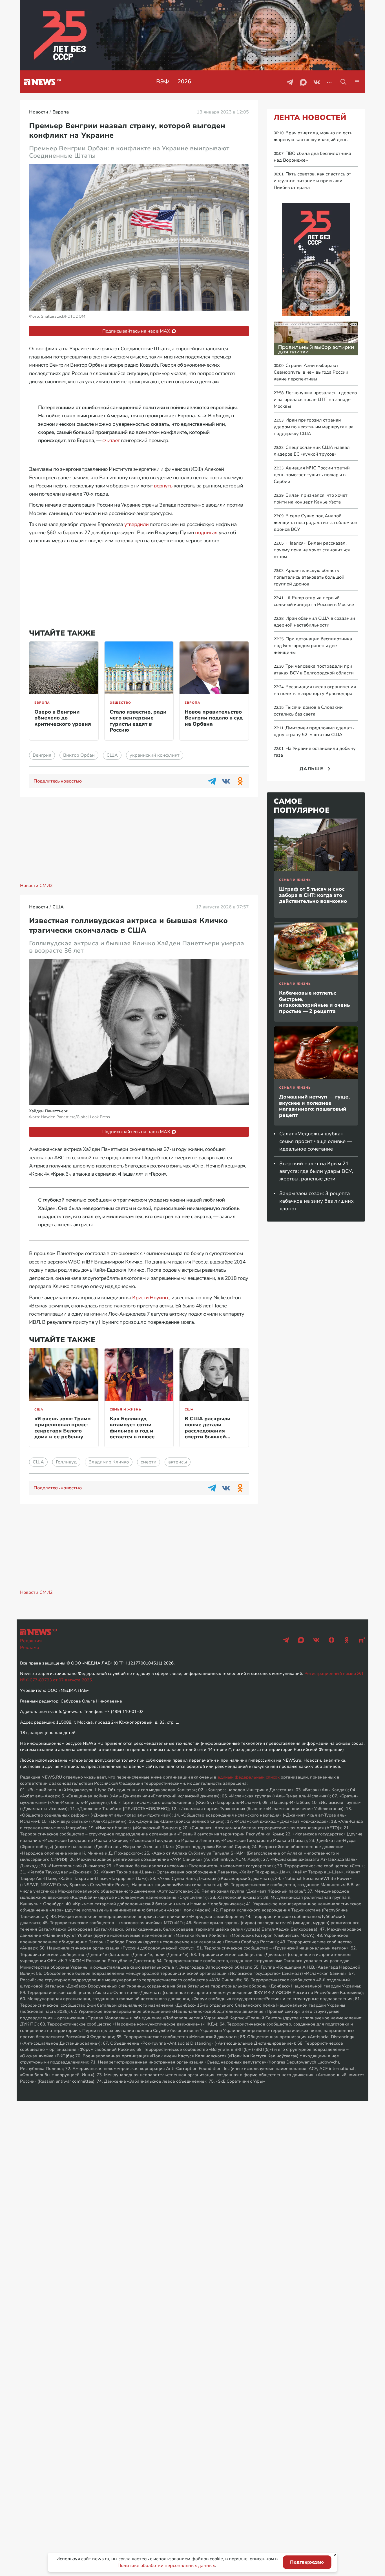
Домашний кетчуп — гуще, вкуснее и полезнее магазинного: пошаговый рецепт (314, 1106)
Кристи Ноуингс (151, 1298)
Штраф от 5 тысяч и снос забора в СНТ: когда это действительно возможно (313, 895)
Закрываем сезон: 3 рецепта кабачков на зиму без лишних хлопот (317, 1201)
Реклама (30, 1648)
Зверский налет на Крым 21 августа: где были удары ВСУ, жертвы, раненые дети (316, 1171)
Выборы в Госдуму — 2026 (174, 82)
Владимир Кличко (109, 1462)
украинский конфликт (155, 755)
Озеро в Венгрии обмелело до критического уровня (63, 718)
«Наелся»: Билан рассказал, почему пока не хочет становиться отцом (312, 550)
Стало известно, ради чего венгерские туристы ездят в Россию (138, 721)
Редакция (31, 1641)
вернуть (163, 486)
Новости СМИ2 (36, 886)
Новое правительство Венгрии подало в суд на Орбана (214, 718)
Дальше (311, 769)
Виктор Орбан (79, 755)
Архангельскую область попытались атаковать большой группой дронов (309, 577)
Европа (42, 703)
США (112, 755)
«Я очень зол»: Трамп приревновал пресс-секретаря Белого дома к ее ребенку (63, 1428)
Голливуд (66, 1462)
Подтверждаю (307, 2562)
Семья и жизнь (125, 1410)
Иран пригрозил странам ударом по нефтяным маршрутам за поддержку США (314, 427)
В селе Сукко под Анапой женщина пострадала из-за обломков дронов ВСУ (315, 523)
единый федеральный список (249, 1777)
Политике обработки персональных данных (166, 2566)
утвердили (137, 524)
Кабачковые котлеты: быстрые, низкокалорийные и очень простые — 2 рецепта (315, 1002)
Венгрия (42, 755)
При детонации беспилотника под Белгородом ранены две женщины (313, 646)
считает (111, 440)
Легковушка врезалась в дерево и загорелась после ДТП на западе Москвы (315, 400)
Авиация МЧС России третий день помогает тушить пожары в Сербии (312, 475)
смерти (149, 1462)
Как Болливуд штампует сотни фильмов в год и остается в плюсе (132, 1428)
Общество (120, 703)
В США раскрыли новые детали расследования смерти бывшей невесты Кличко (208, 1431)
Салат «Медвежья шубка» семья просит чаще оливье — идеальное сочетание (316, 1141)
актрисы (178, 1462)
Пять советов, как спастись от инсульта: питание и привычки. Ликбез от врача (312, 181)
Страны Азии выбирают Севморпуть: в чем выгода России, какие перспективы (312, 372)
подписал (206, 532)
